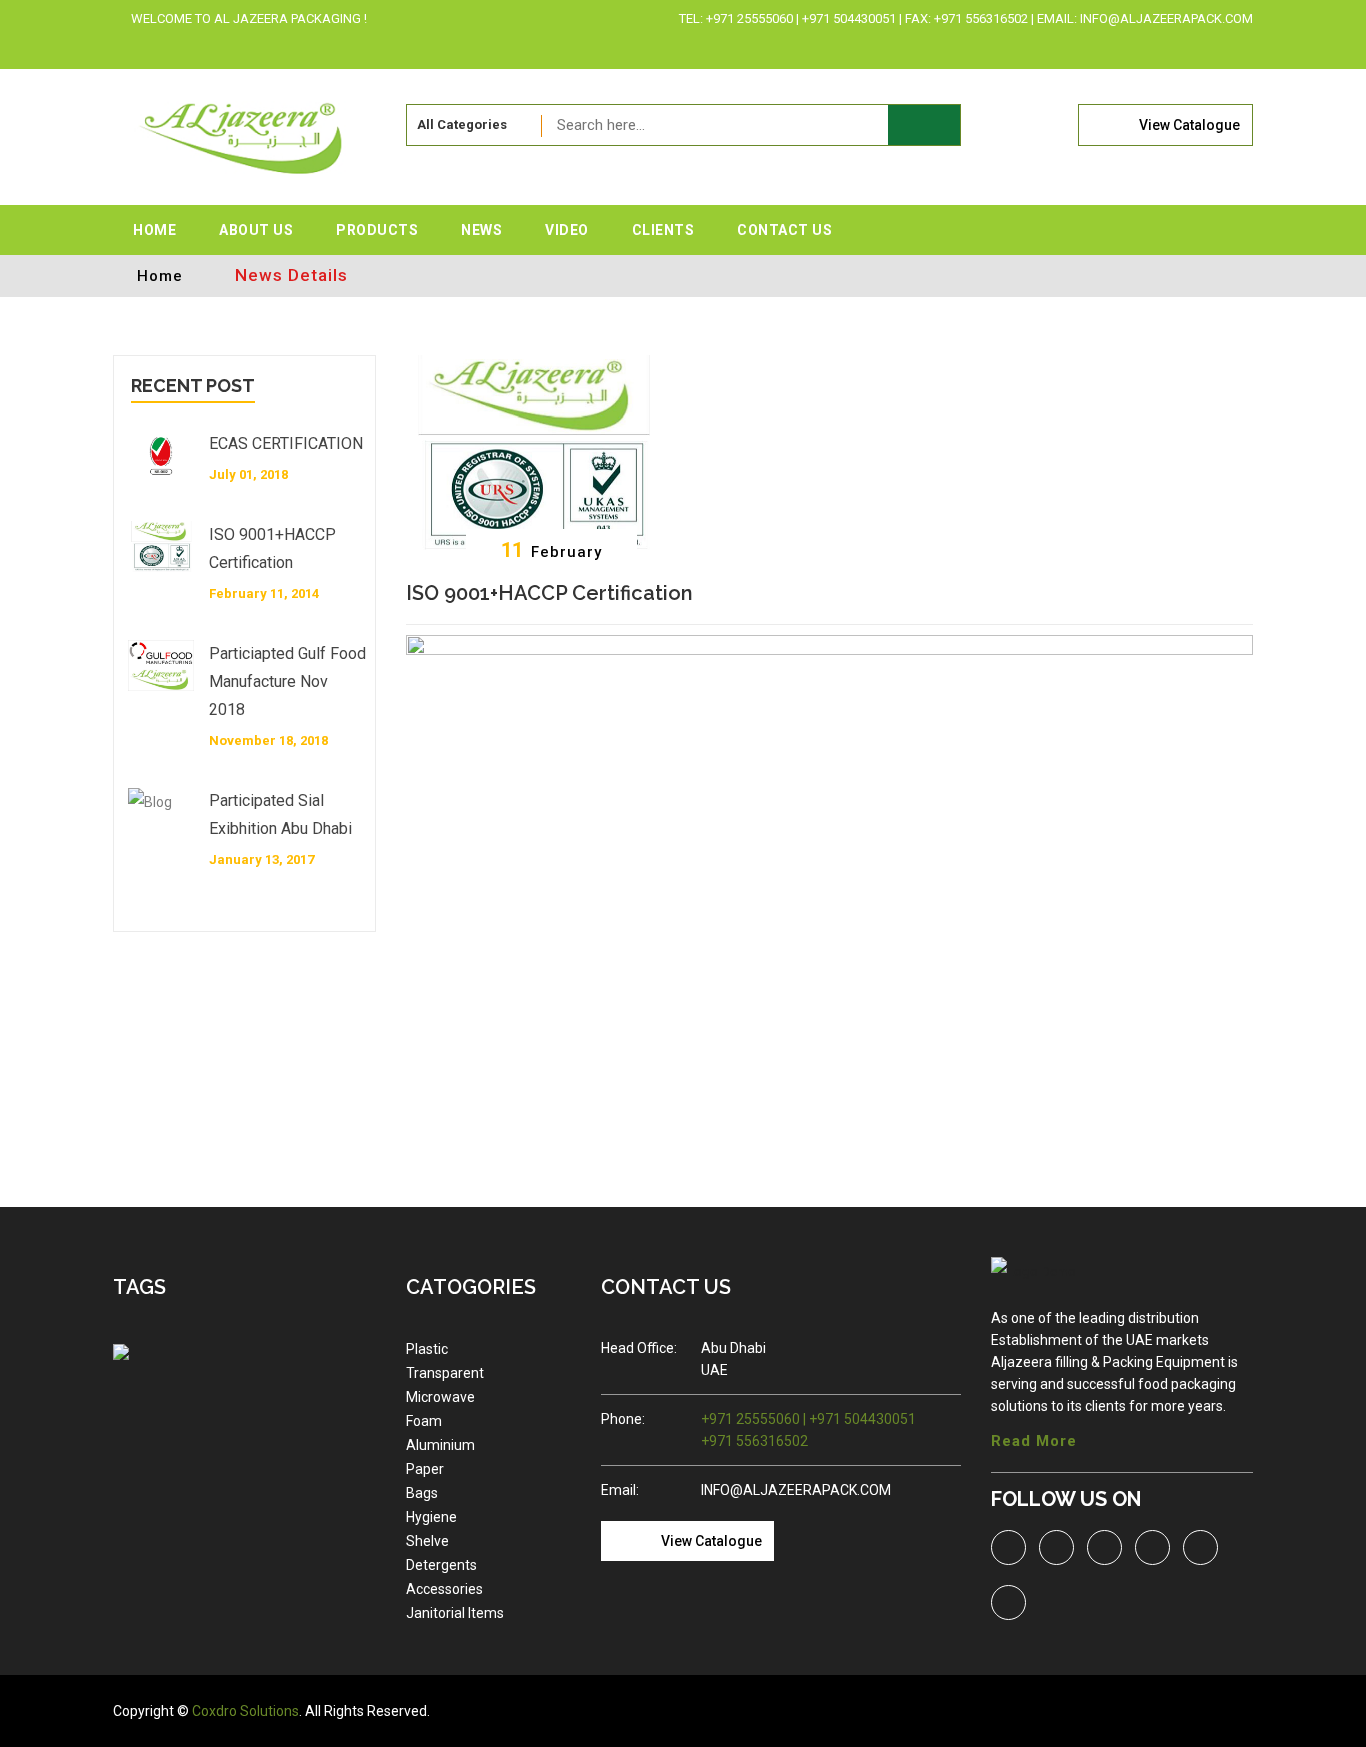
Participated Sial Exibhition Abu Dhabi (280, 814)
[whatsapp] (1200, 1547)
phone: (623, 1419)
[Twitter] (1075, 48)
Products (377, 230)
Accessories (444, 1589)
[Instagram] (1174, 48)
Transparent (445, 1373)
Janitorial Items (455, 1613)
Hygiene (431, 1517)
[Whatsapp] (1207, 48)
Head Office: (639, 1348)
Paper (425, 1469)
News (481, 230)
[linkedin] (1141, 48)
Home (154, 230)
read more (1034, 1441)
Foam (424, 1421)
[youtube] (1008, 1602)
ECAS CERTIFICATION (286, 443)
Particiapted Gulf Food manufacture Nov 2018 (287, 681)
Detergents (441, 1565)
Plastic (427, 1349)
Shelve (427, 1541)
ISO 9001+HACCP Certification (272, 548)
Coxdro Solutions (245, 1711)
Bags (422, 1493)
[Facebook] (1108, 48)
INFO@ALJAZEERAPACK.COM (796, 1490)
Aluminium (440, 1445)
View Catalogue (1189, 125)
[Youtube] (1238, 48)
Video (567, 230)
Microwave (440, 1397)
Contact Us (784, 230)
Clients (663, 230)
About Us (256, 230)
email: (620, 1490)
